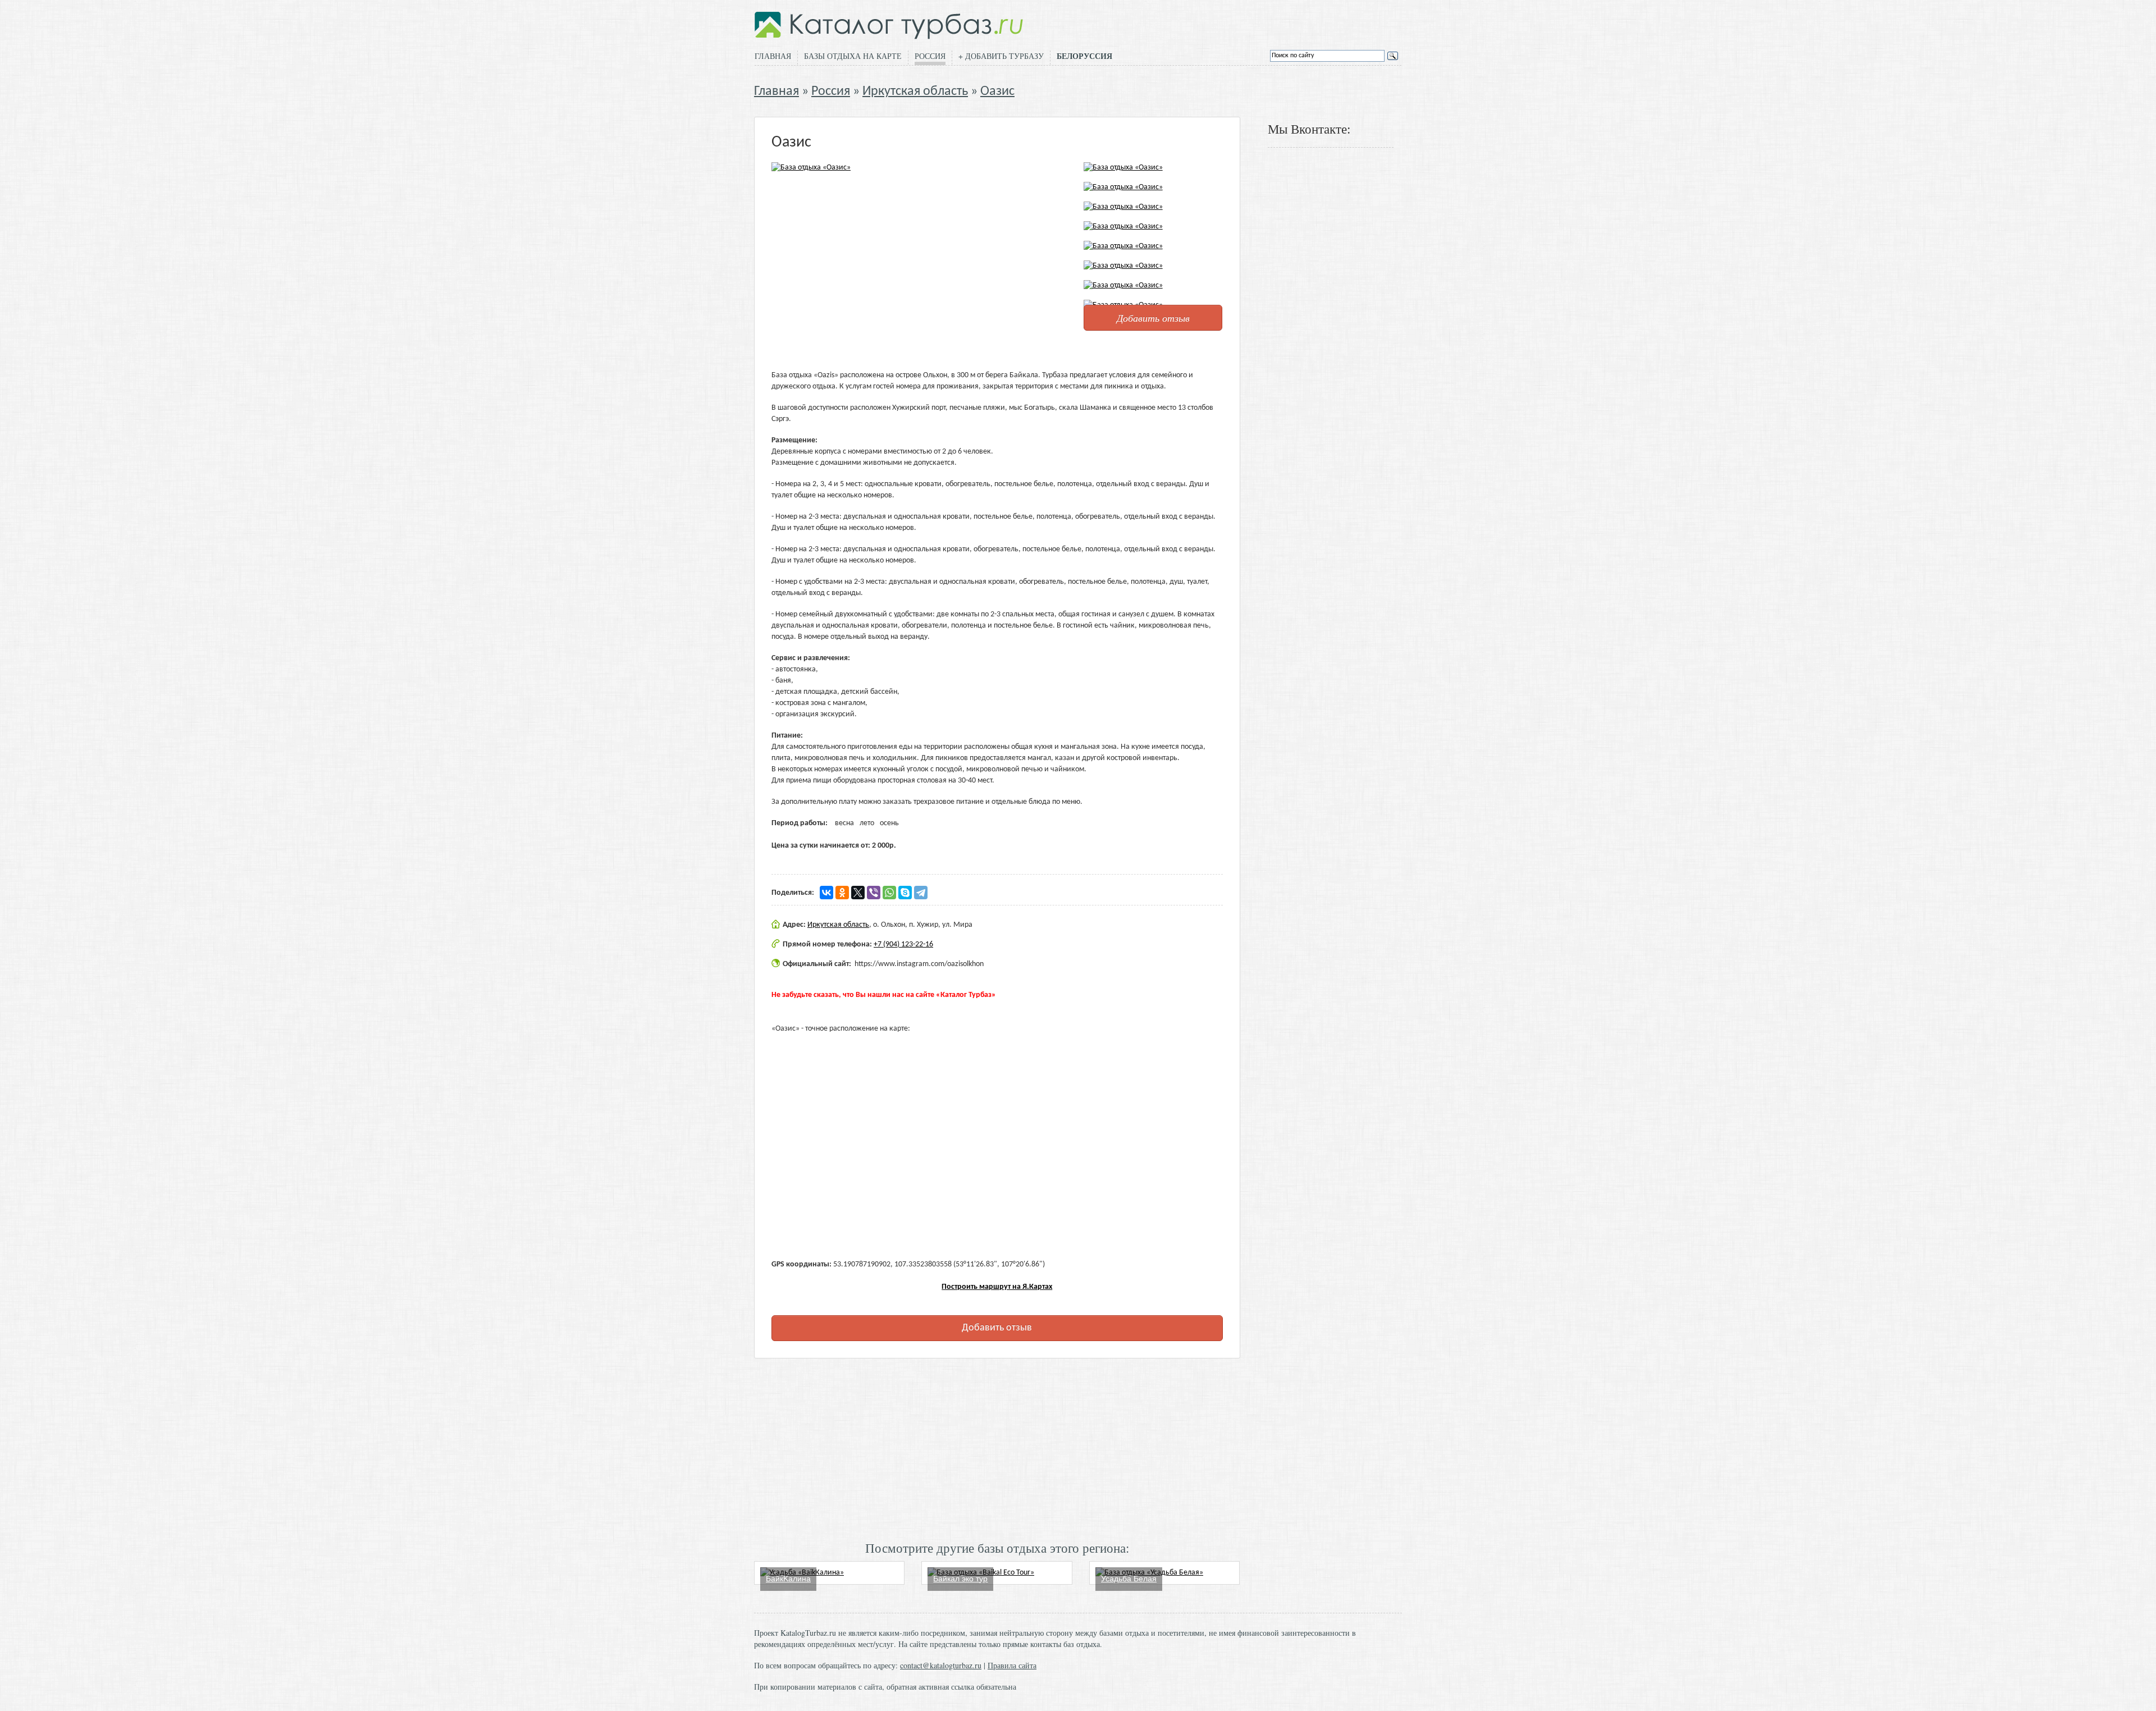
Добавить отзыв (1153, 318)
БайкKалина (788, 1579)
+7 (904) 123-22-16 (903, 944)
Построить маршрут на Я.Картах (997, 1287)
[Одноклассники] (842, 893)
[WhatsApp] (889, 893)
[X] (858, 893)
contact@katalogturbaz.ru (941, 1665)
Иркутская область (915, 92)
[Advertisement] (997, 1448)
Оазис (997, 92)
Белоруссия (1084, 56)
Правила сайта (1012, 1665)
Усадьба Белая (1129, 1579)
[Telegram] (921, 893)
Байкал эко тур (960, 1579)
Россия (930, 56)
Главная (773, 56)
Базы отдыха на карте (853, 56)
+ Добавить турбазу (1001, 56)
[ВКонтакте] (826, 893)
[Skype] (905, 893)
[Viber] (874, 893)
